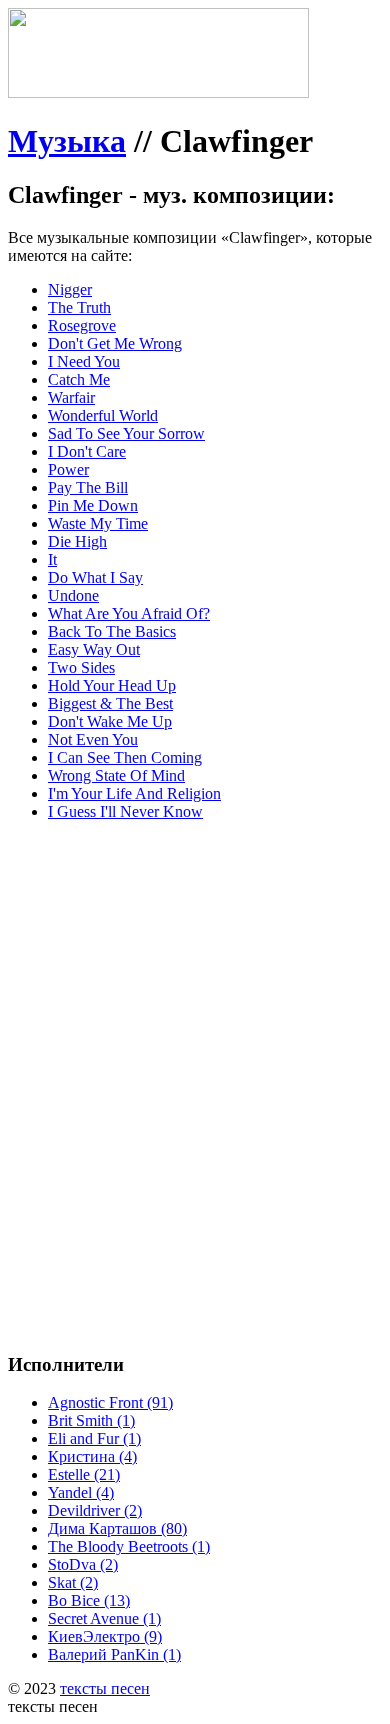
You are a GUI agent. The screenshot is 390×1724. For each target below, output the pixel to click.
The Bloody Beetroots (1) (129, 1546)
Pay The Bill (88, 487)
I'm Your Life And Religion (134, 793)
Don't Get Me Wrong (115, 343)
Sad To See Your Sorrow (126, 433)
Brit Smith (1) (91, 1420)
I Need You (84, 361)
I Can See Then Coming (125, 757)
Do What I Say (95, 577)
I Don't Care (87, 451)
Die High (77, 541)
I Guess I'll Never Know (125, 811)
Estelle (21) (84, 1474)
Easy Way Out (94, 649)
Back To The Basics (112, 631)
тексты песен (105, 1688)
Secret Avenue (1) (104, 1618)
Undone (73, 595)
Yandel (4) (81, 1492)
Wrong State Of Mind (116, 775)
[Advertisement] (195, 1032)
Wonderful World (103, 415)
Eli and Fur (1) (94, 1438)
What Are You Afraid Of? (129, 613)
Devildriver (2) (95, 1510)
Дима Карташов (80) (117, 1528)
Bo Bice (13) (89, 1600)
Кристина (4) (92, 1456)
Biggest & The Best (110, 703)
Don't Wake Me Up (110, 721)
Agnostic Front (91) (110, 1402)
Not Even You (93, 739)
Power (68, 469)
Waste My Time (98, 523)
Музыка (67, 141)
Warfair (71, 397)
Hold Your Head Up (112, 685)
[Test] (158, 92)
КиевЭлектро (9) (105, 1636)
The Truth (79, 307)
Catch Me (79, 379)
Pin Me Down (93, 505)
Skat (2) (73, 1582)
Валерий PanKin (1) (114, 1654)
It (52, 559)
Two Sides (81, 667)
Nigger (70, 289)
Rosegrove (82, 325)
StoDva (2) (83, 1564)
